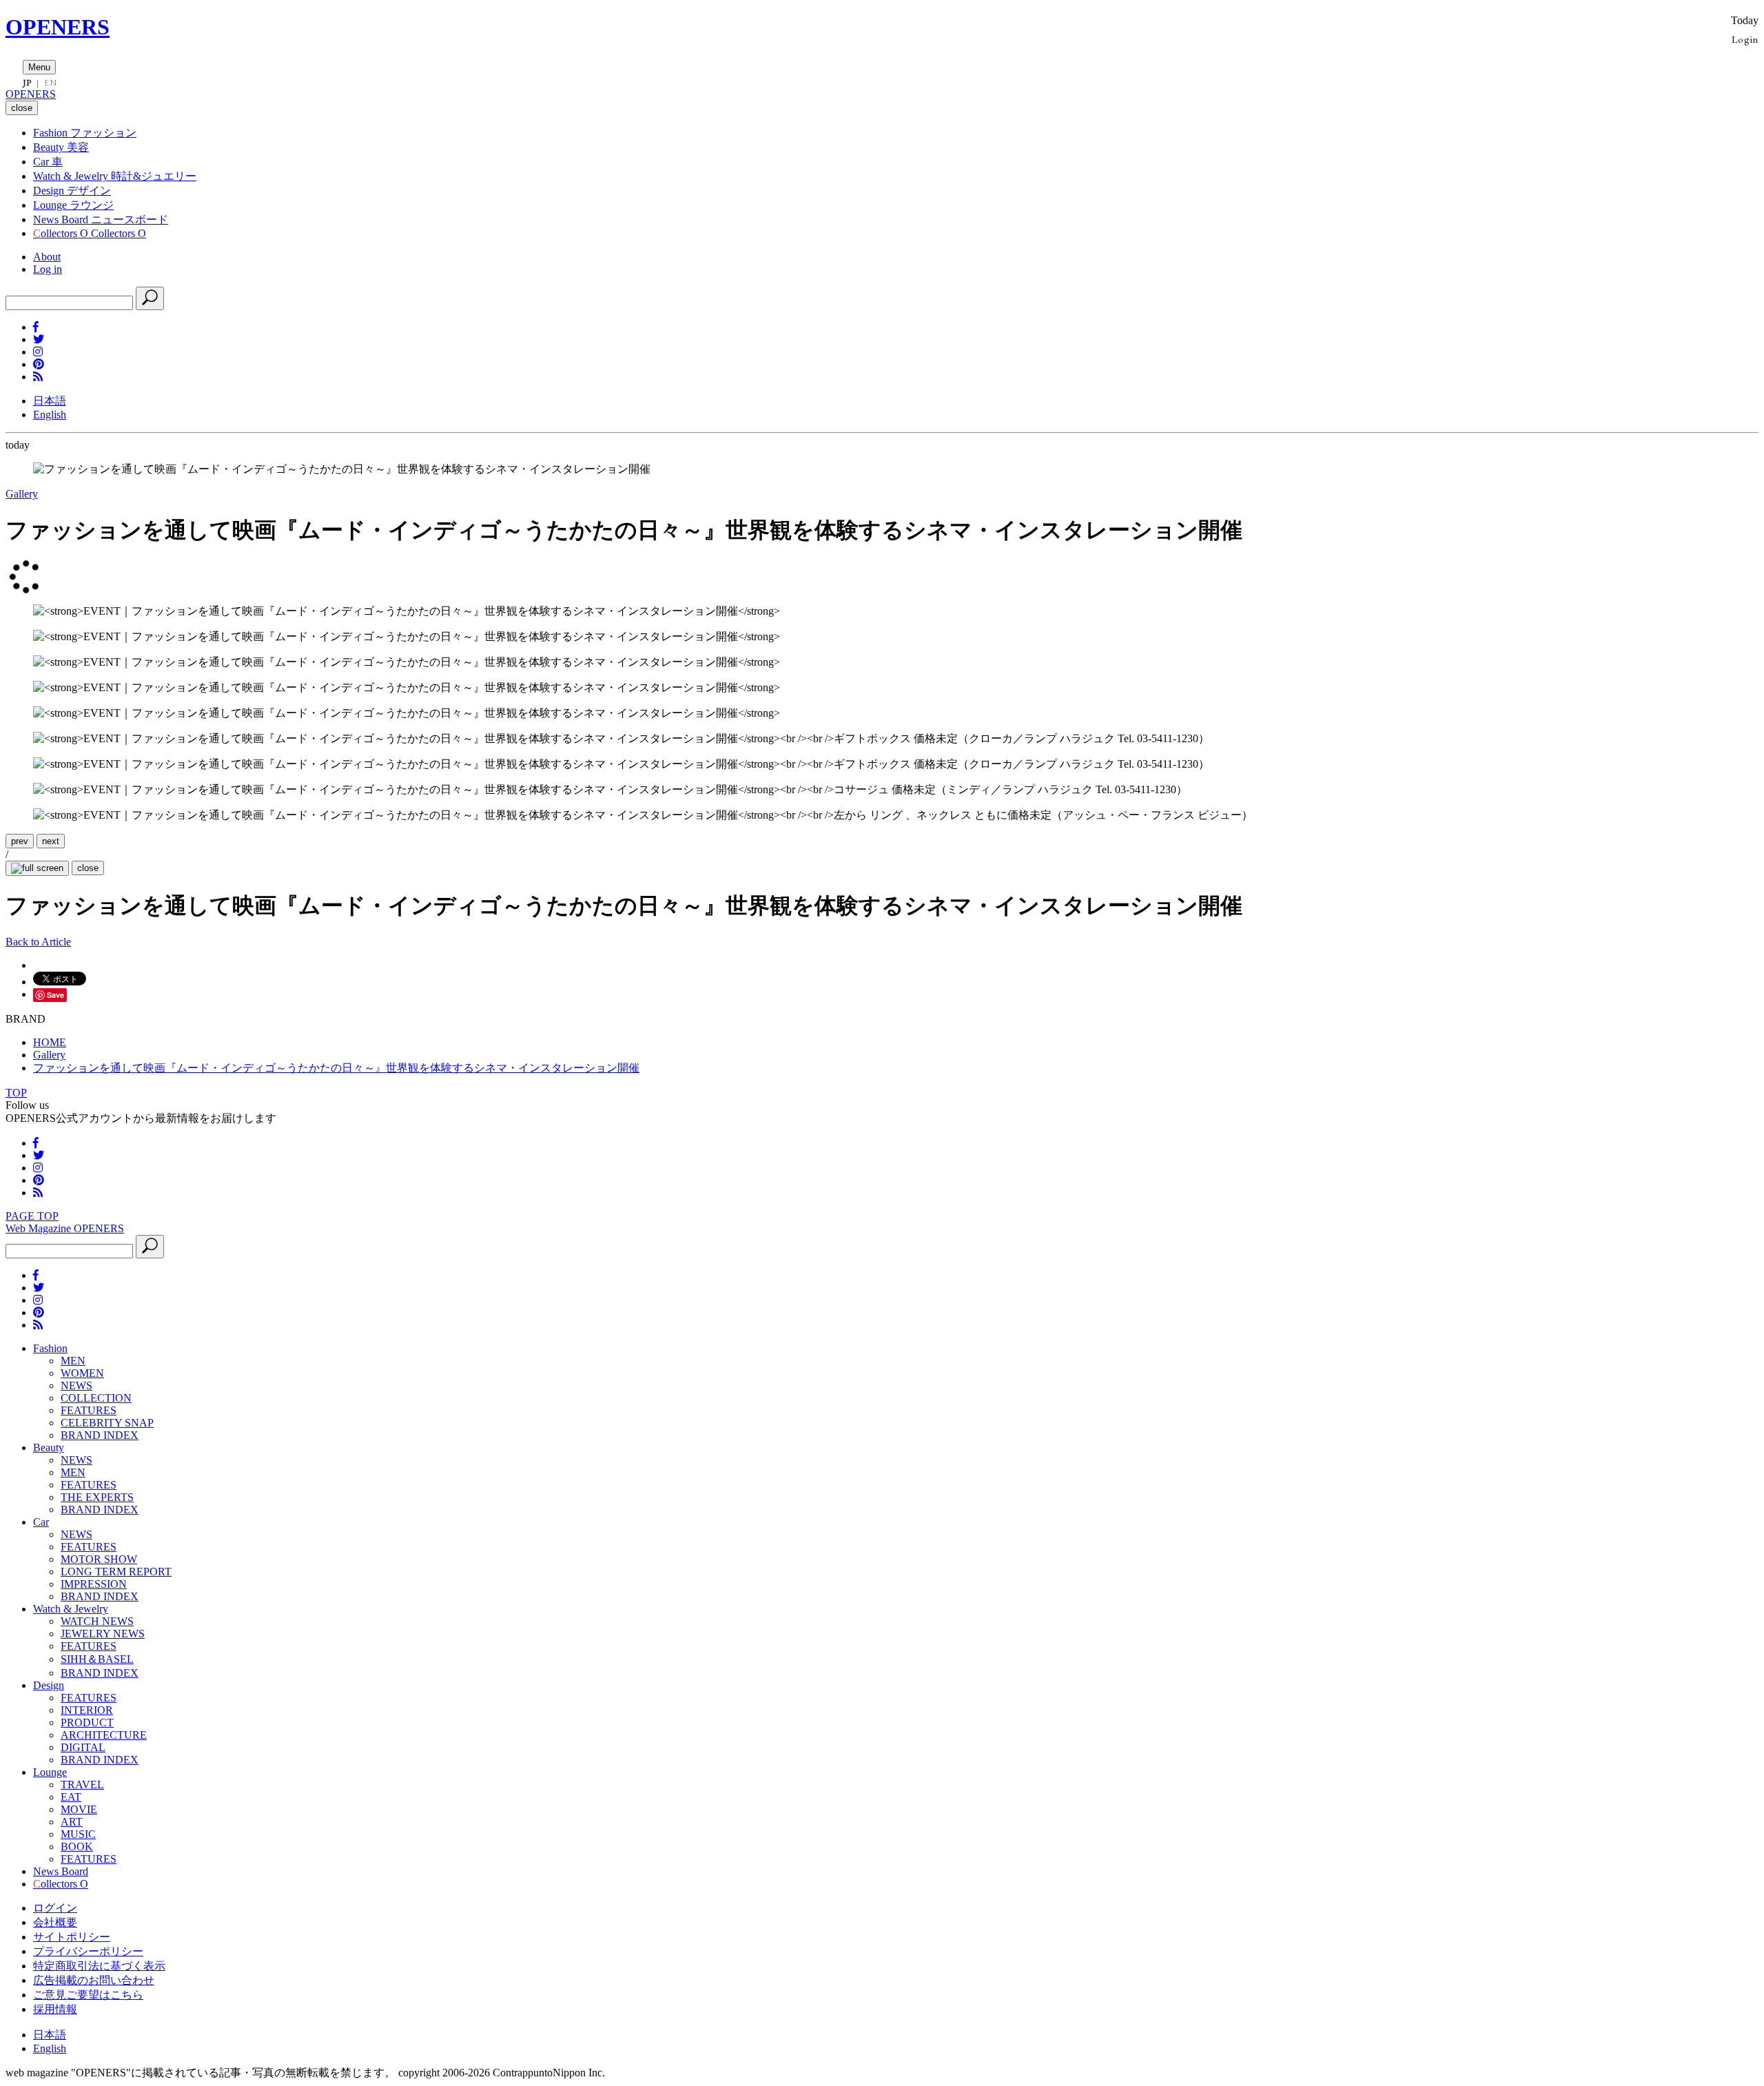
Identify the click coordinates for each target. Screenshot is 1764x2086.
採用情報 (55, 2009)
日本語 (50, 401)
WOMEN (82, 1373)
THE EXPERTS (97, 1497)
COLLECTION (96, 1398)
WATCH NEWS (97, 1621)
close (88, 868)
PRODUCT (87, 1722)
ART (72, 1822)
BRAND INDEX (100, 1435)
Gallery (22, 494)
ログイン (55, 1908)
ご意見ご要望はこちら (88, 1995)
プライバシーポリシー (88, 1951)
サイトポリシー (72, 1937)
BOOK (77, 1847)
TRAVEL (82, 1785)
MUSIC (78, 1834)
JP (27, 83)
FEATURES (89, 1410)
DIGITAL (83, 1747)
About (47, 257)
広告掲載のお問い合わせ (94, 1980)
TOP (16, 1093)
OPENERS (58, 27)
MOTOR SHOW (99, 1559)
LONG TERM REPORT (116, 1572)
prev (20, 841)
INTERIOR (87, 1710)
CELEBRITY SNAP (107, 1423)
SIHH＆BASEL (97, 1659)
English (50, 415)
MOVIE (79, 1809)
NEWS (76, 1385)
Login (1745, 39)
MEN (73, 1361)
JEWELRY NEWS (103, 1634)
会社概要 (55, 1922)
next (51, 841)
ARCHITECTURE (104, 1735)
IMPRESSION (94, 1584)
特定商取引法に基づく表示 (99, 1966)
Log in (48, 269)
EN (50, 83)
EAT (71, 1797)
